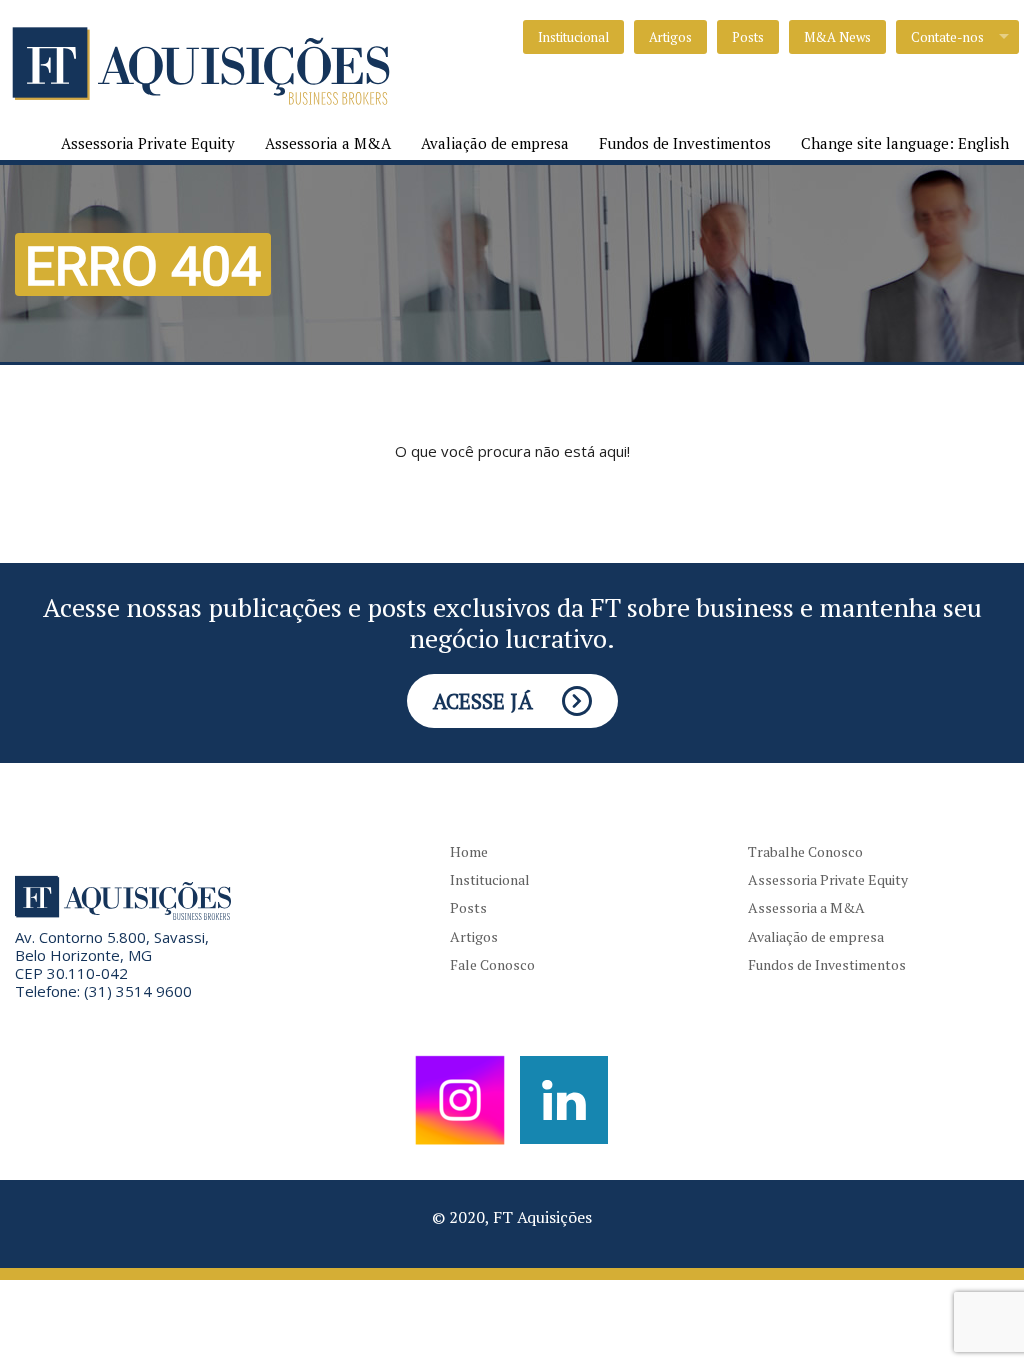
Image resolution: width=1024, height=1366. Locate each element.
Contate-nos (947, 37)
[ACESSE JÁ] (512, 666)
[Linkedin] (564, 1098)
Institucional (573, 37)
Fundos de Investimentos (685, 143)
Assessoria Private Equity (148, 143)
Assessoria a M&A (328, 143)
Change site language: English (905, 143)
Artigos (670, 37)
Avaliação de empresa (495, 143)
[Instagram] (460, 1098)
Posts (748, 37)
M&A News (837, 37)
